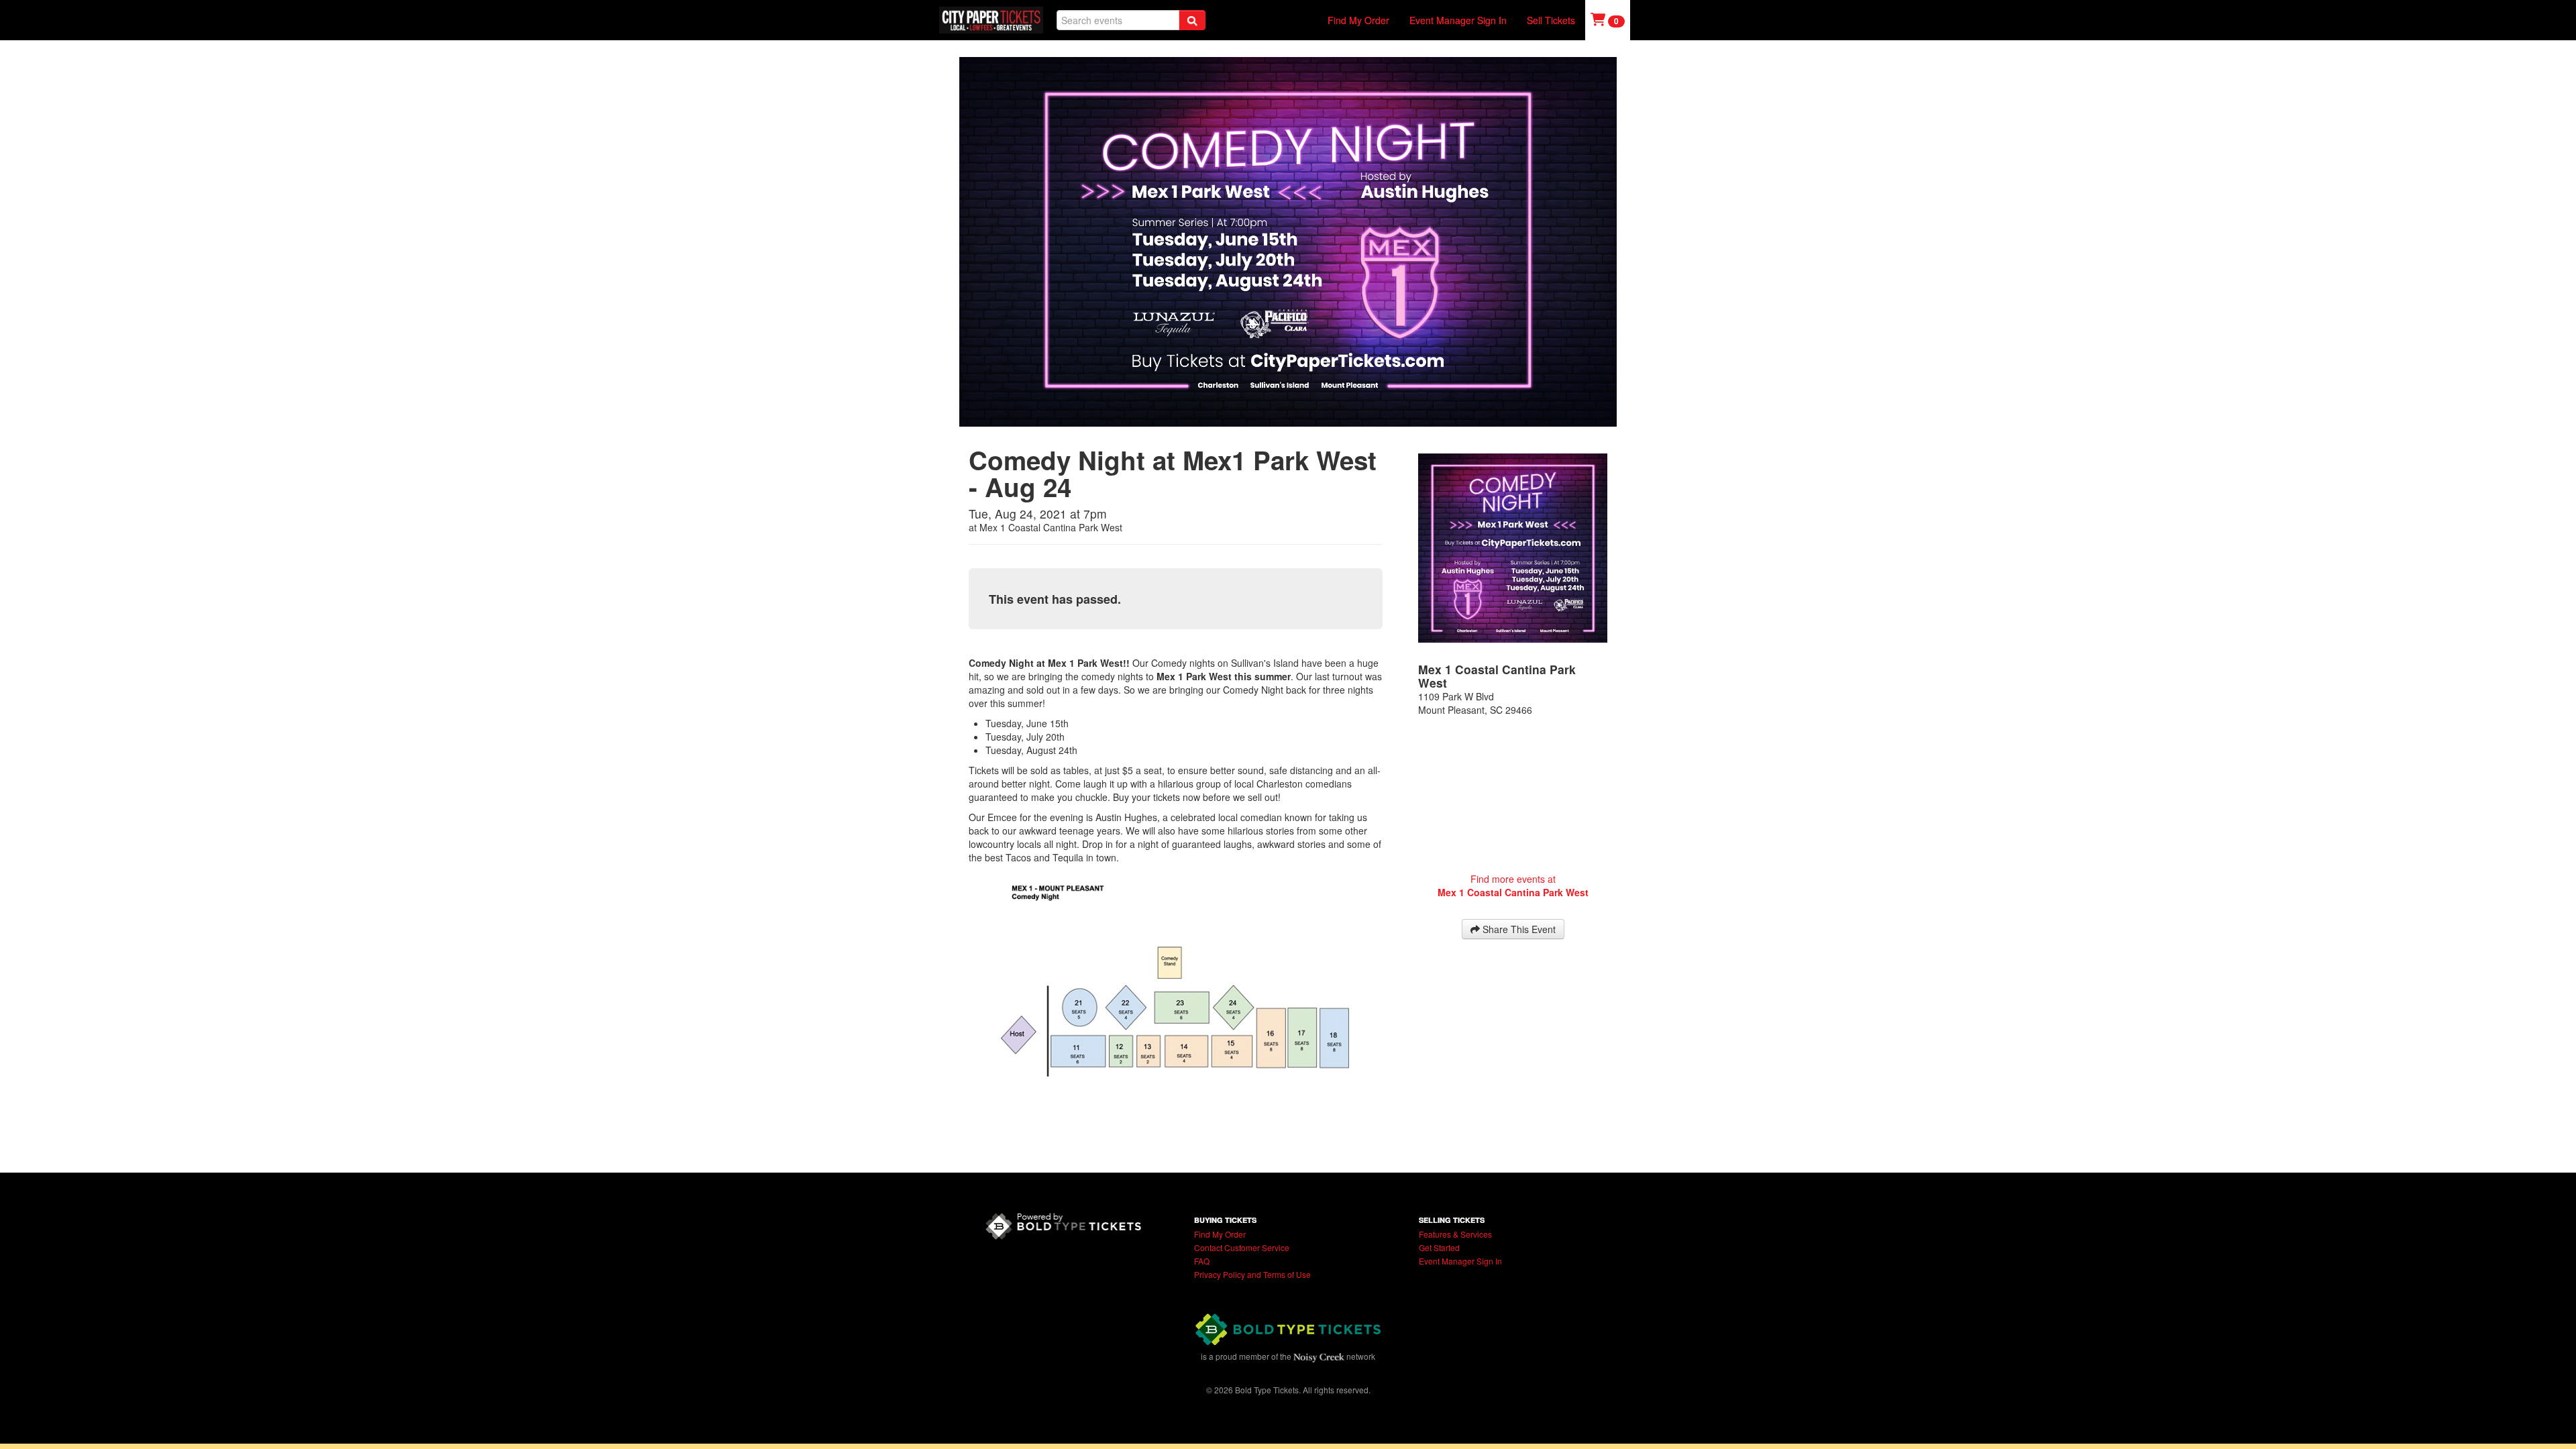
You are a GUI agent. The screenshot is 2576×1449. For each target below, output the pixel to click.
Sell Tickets (1551, 20)
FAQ (1202, 1261)
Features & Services (1455, 1234)
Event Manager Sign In (1458, 20)
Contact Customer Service (1242, 1247)
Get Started (1439, 1247)
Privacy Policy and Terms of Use (1252, 1274)
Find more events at (1513, 885)
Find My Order (1358, 20)
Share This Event (1518, 929)
